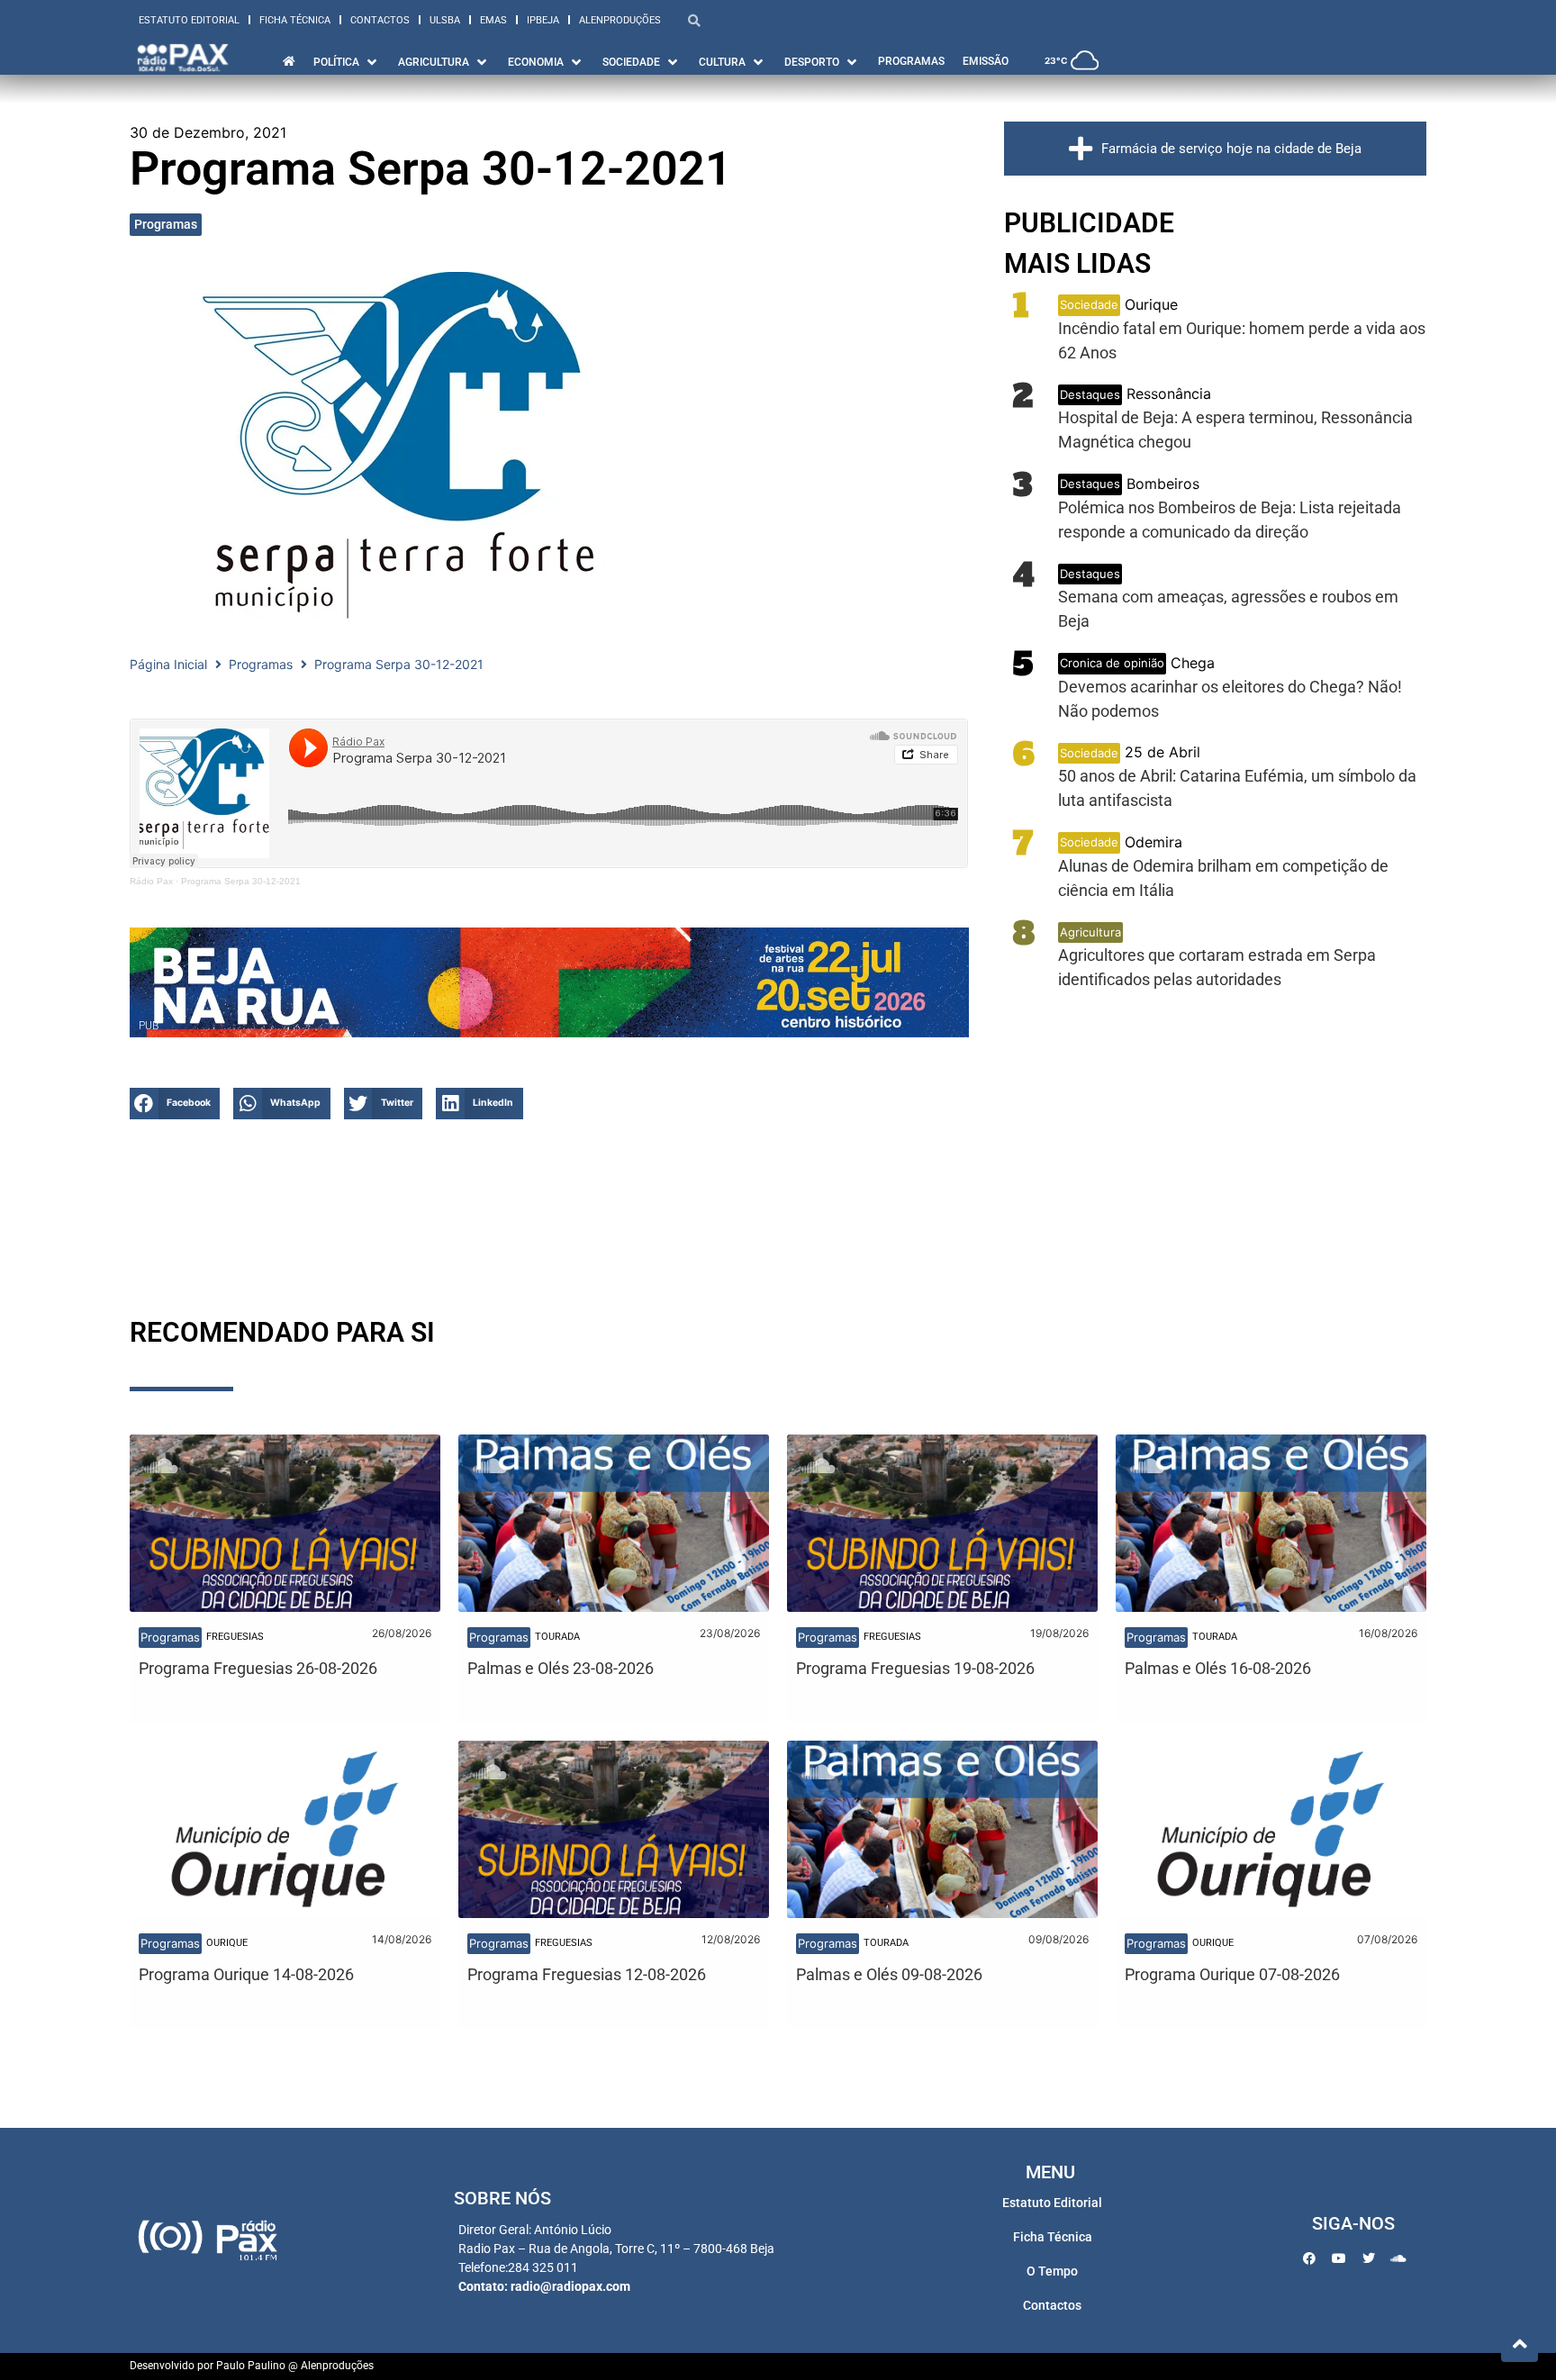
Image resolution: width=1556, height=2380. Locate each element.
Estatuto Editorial (189, 20)
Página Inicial (168, 664)
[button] (175, 1104)
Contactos (380, 20)
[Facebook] (1309, 2258)
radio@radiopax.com (570, 2286)
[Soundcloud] (1398, 2258)
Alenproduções (620, 20)
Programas (166, 224)
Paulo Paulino (251, 2366)
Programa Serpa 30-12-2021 (241, 881)
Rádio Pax (151, 881)
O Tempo (1052, 2271)
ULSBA (445, 20)
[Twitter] (1369, 2258)
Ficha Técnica (295, 20)
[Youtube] (1339, 2258)
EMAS (493, 20)
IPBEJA (543, 20)
